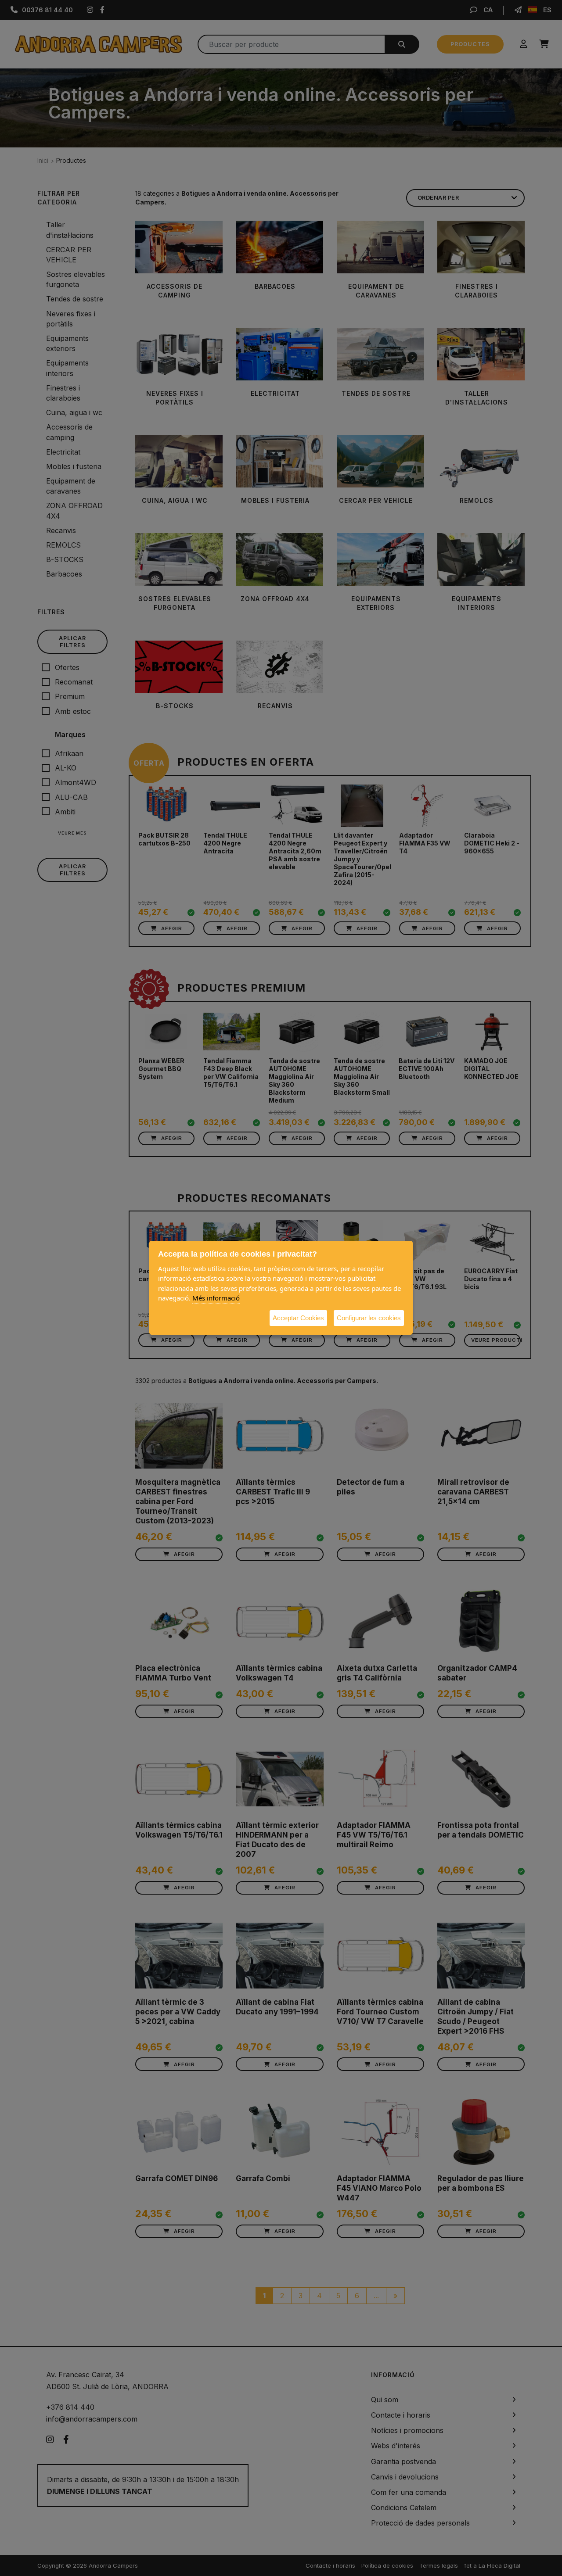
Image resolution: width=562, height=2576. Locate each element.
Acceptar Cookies (298, 1318)
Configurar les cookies (369, 1318)
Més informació (216, 1298)
